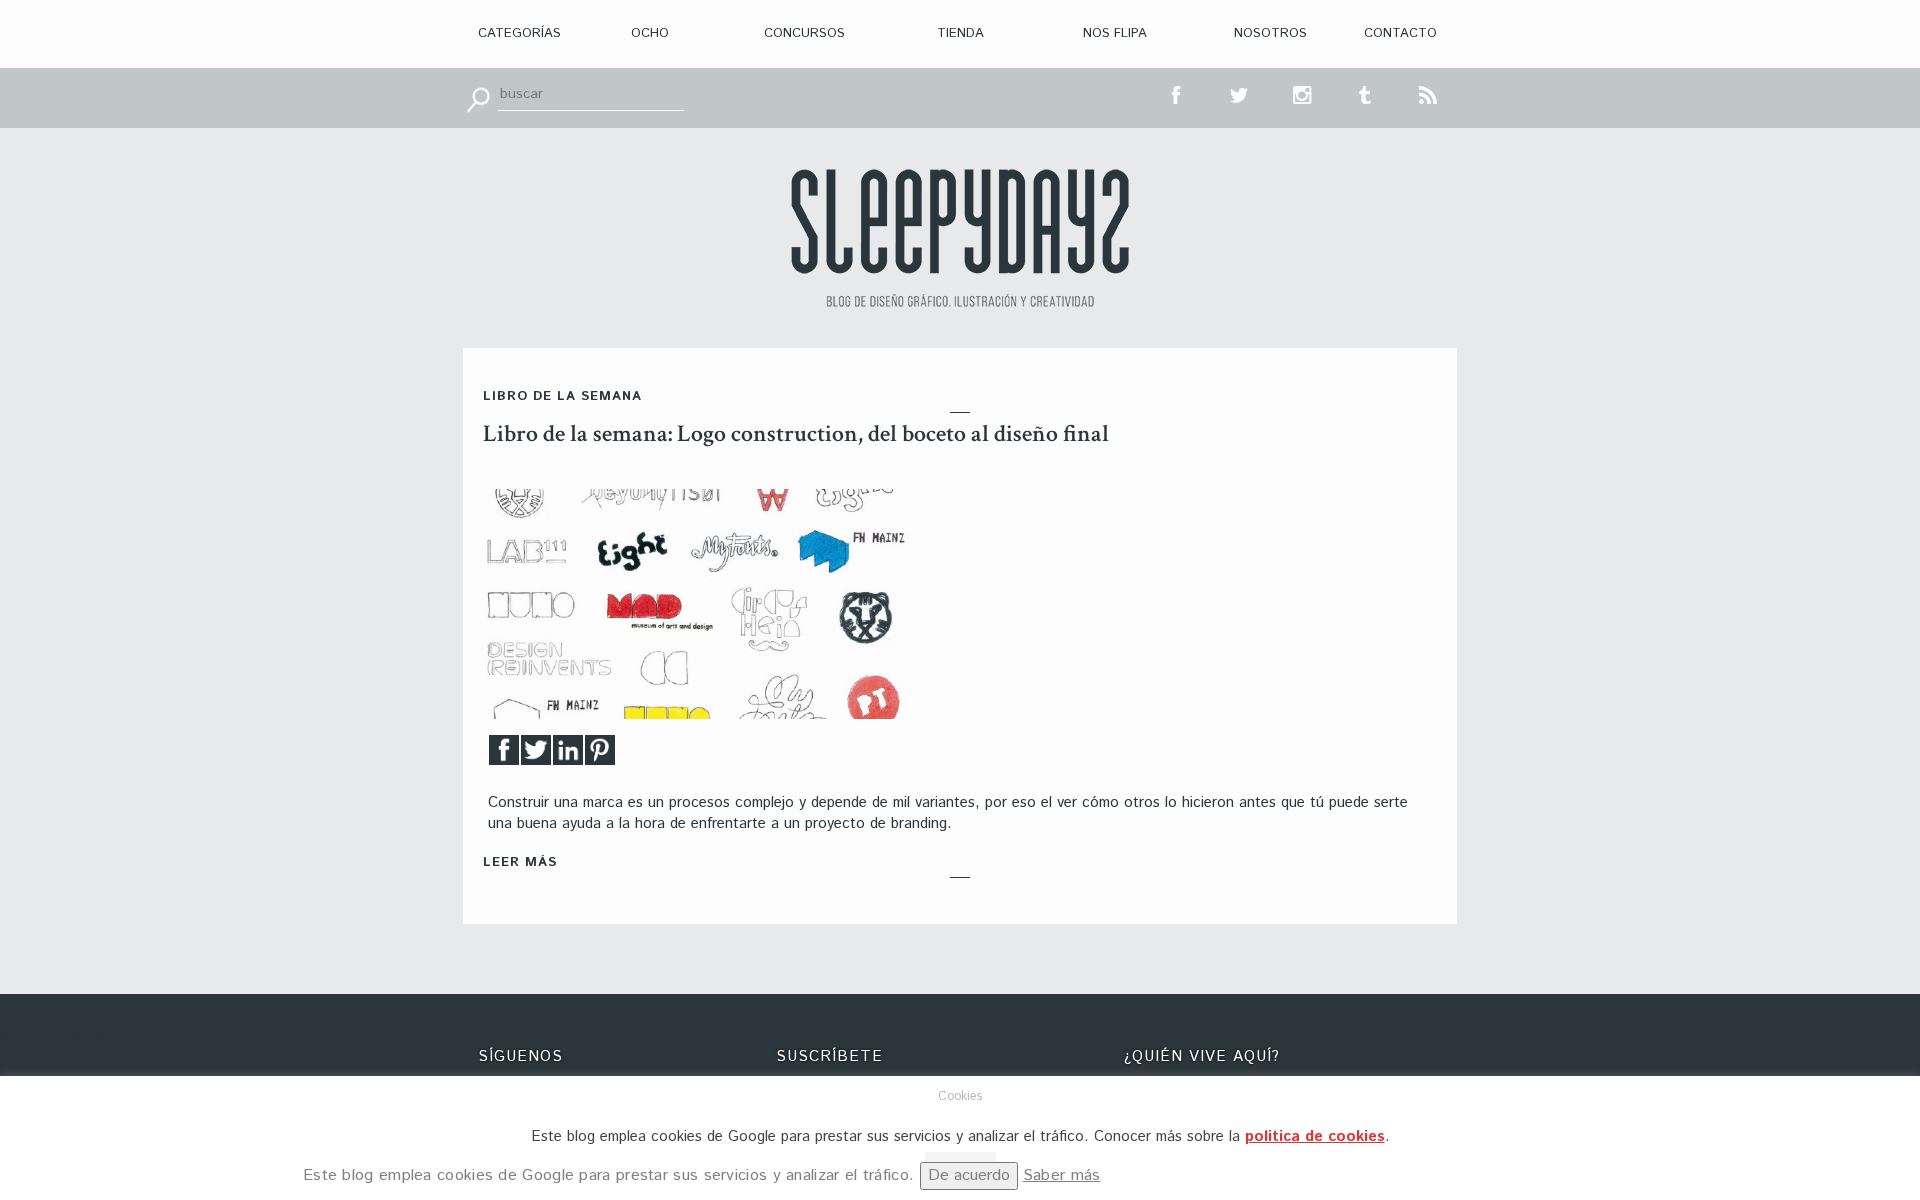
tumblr (1366, 93)
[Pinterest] (600, 755)
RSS (1429, 93)
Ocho (650, 33)
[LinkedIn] (568, 755)
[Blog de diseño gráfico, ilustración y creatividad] (960, 238)
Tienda (960, 33)
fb (1177, 93)
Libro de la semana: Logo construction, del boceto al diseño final (796, 433)
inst (1303, 93)
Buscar (478, 98)
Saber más (1062, 1175)
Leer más (520, 862)
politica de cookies (1315, 1136)
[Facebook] (504, 755)
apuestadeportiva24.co (70, 1037)
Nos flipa (1115, 33)
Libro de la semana (562, 396)
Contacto (1400, 33)
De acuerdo (969, 1175)
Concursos (804, 33)
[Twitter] (536, 755)
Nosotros (1270, 33)
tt (1240, 93)
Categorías (519, 33)
